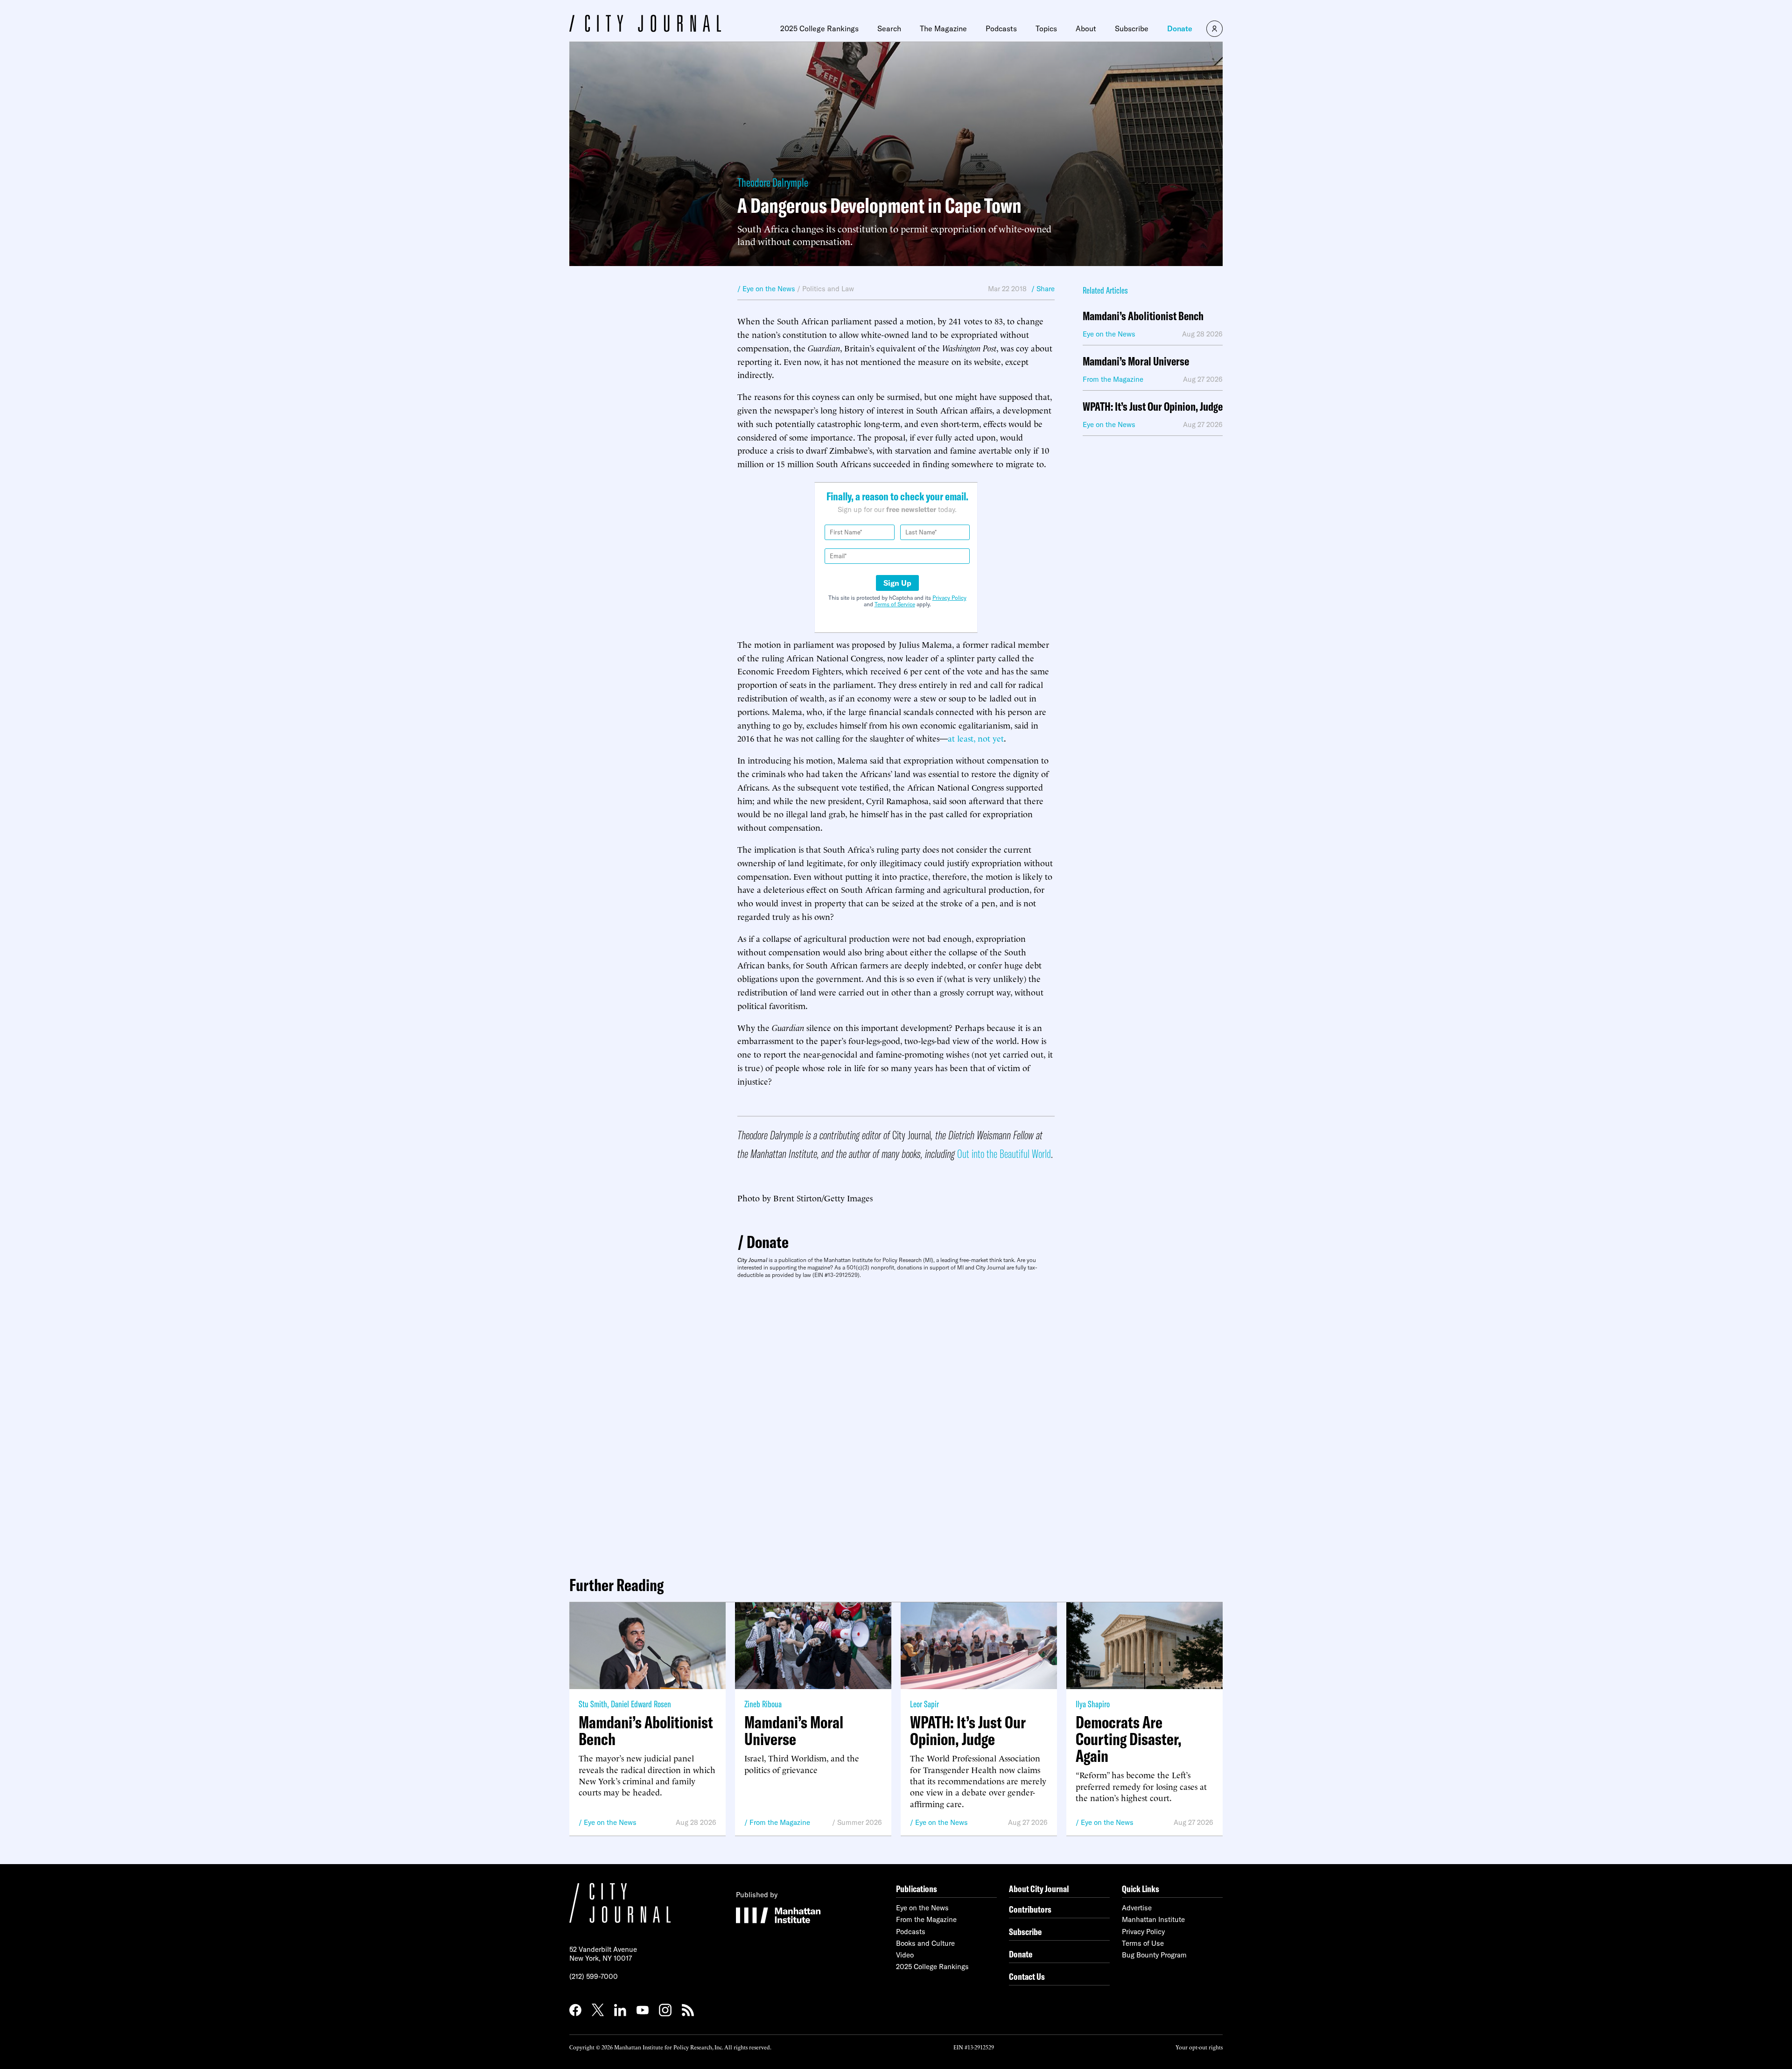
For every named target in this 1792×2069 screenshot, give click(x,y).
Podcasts (1001, 28)
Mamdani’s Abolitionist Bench (1143, 316)
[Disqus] (896, 1424)
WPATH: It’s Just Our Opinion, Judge (1153, 407)
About (1086, 28)
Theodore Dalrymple (773, 182)
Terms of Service (895, 604)
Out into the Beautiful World (1004, 1154)
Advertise (1137, 1908)
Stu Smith (593, 1704)
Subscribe (1132, 28)
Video (905, 1955)
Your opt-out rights (1199, 2047)
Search (889, 28)
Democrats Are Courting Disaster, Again (1129, 1739)
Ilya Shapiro (1093, 1704)
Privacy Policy (949, 598)
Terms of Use (1143, 1943)
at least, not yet (976, 738)
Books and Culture (925, 1943)
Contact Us (1027, 1976)
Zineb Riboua (763, 1704)
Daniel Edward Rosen (641, 1704)
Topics (1046, 28)
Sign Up (897, 583)
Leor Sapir (924, 1704)
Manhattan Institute (1153, 1919)
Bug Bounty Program (1154, 1955)
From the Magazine (780, 1822)
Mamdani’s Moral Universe (1136, 361)
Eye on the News (610, 1822)
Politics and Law (828, 289)
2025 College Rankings (819, 28)
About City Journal (1039, 1889)
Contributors (1030, 1909)
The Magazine (943, 28)
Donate (1180, 28)
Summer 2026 (860, 1822)
